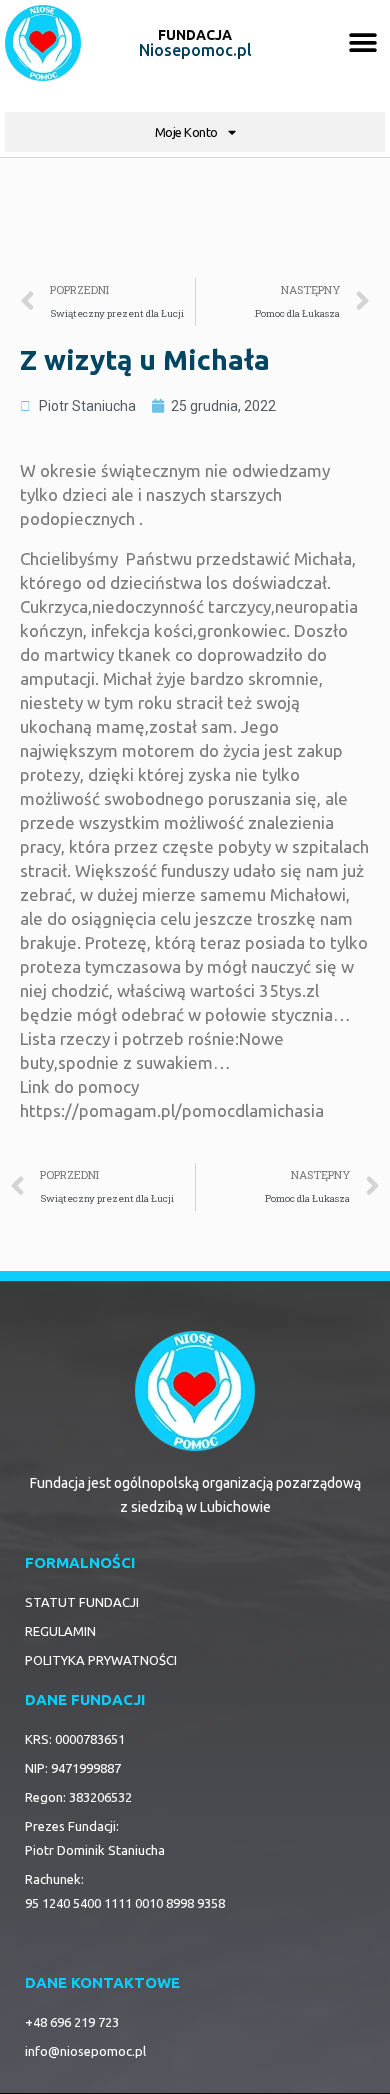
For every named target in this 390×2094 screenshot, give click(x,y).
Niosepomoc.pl (195, 50)
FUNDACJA (195, 35)
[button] (362, 43)
